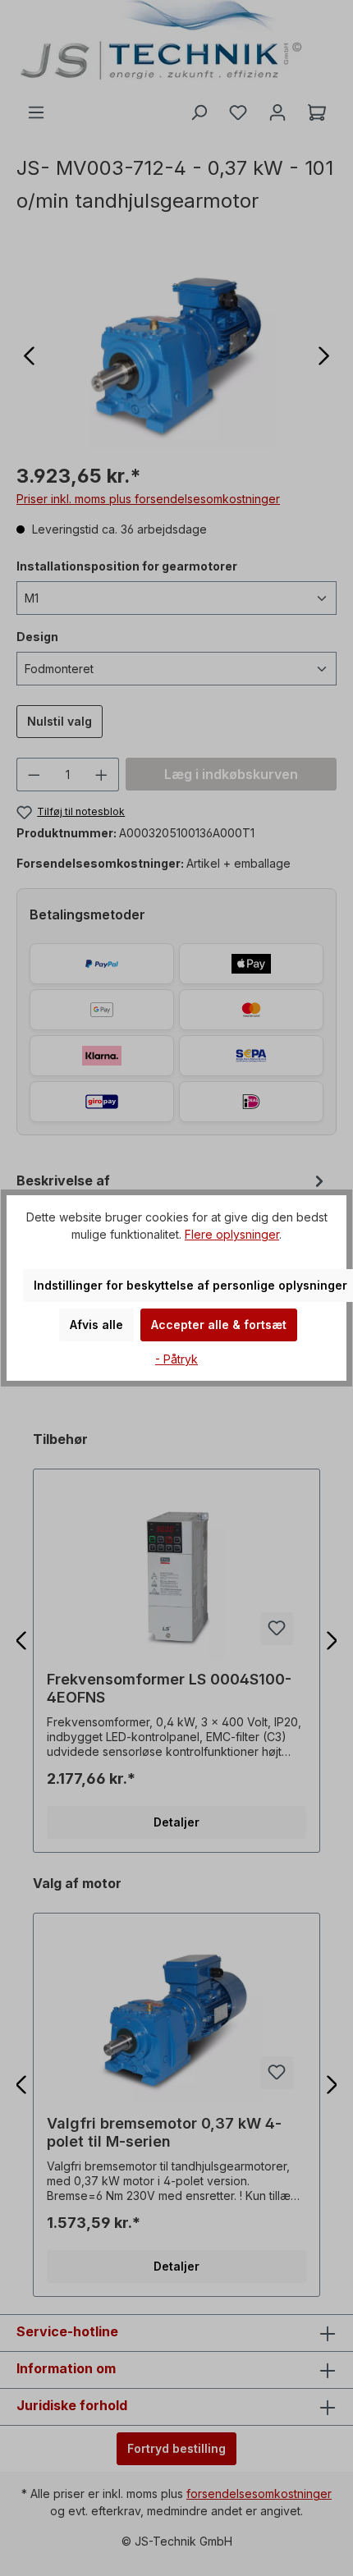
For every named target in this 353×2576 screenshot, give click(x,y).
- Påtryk (176, 1359)
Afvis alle (96, 1325)
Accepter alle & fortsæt (219, 1325)
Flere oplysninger (232, 1234)
